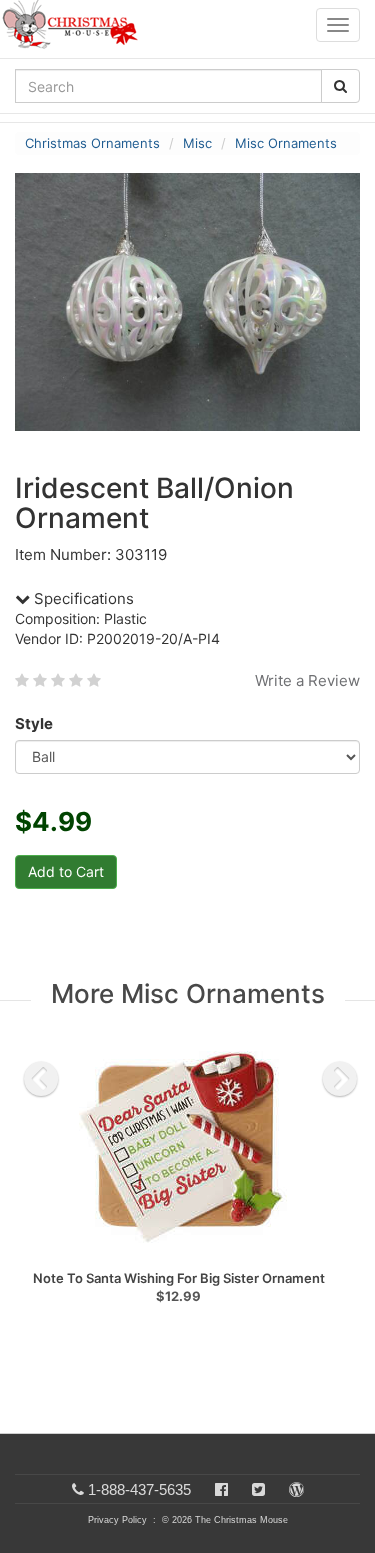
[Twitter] (258, 1489)
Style (34, 723)
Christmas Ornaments (92, 143)
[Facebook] (221, 1489)
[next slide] (340, 1079)
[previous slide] (41, 1079)
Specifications (82, 598)
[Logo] (76, 25)
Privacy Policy (117, 1520)
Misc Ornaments (286, 143)
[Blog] (296, 1489)
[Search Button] (340, 86)
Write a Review (307, 680)
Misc (197, 143)
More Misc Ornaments (188, 993)
